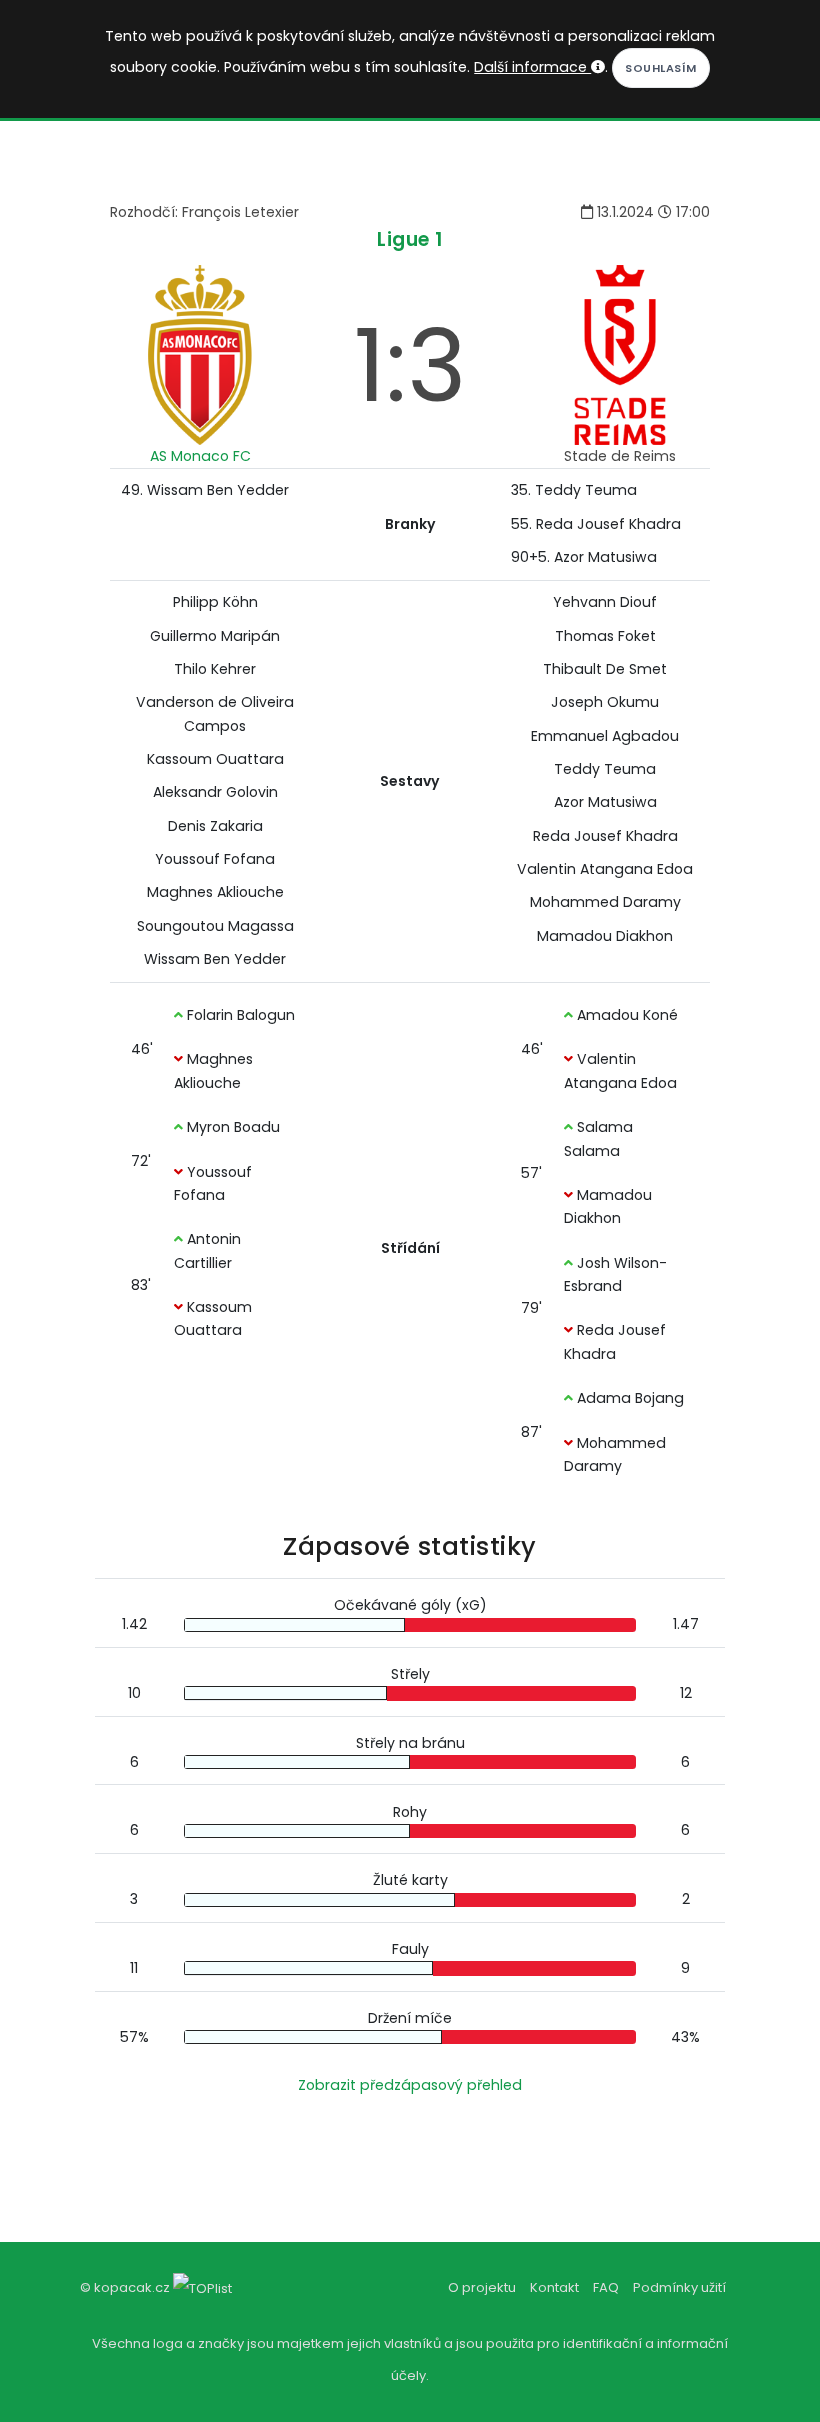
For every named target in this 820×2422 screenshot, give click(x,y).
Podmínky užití (679, 2287)
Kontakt (554, 2287)
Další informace (532, 67)
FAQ (606, 2287)
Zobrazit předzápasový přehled (410, 2085)
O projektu (482, 2287)
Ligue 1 (410, 239)
